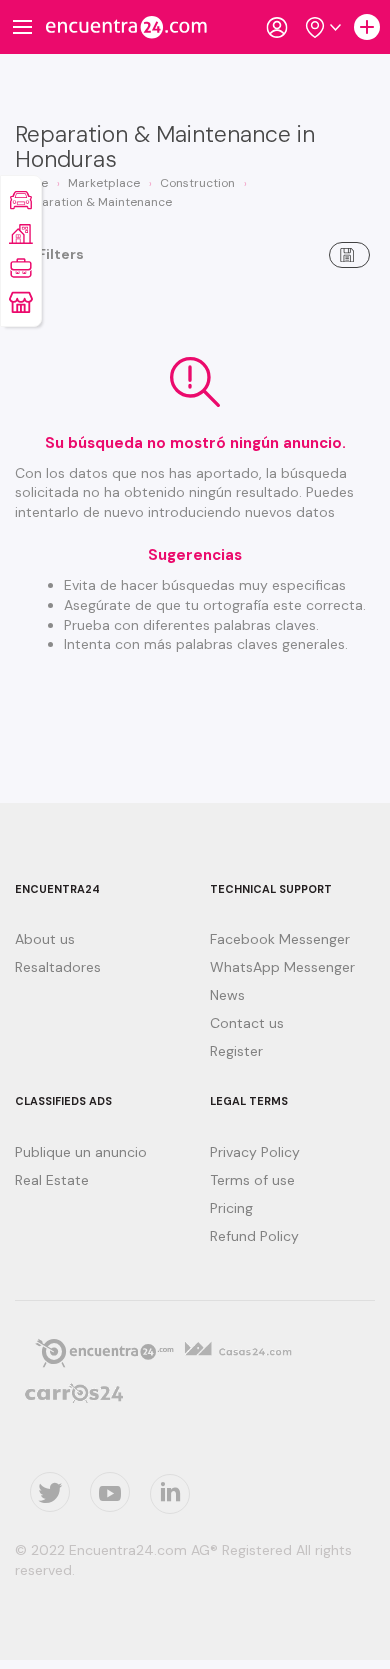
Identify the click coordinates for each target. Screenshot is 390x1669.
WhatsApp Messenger (282, 967)
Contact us (247, 1023)
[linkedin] (170, 1494)
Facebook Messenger (280, 939)
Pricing (231, 1208)
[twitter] (50, 1492)
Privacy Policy (255, 1152)
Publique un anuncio (81, 1152)
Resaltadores (58, 967)
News (227, 995)
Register (236, 1051)
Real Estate (52, 1180)
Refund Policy (254, 1236)
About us (45, 939)
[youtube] (110, 1492)
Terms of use (252, 1180)
